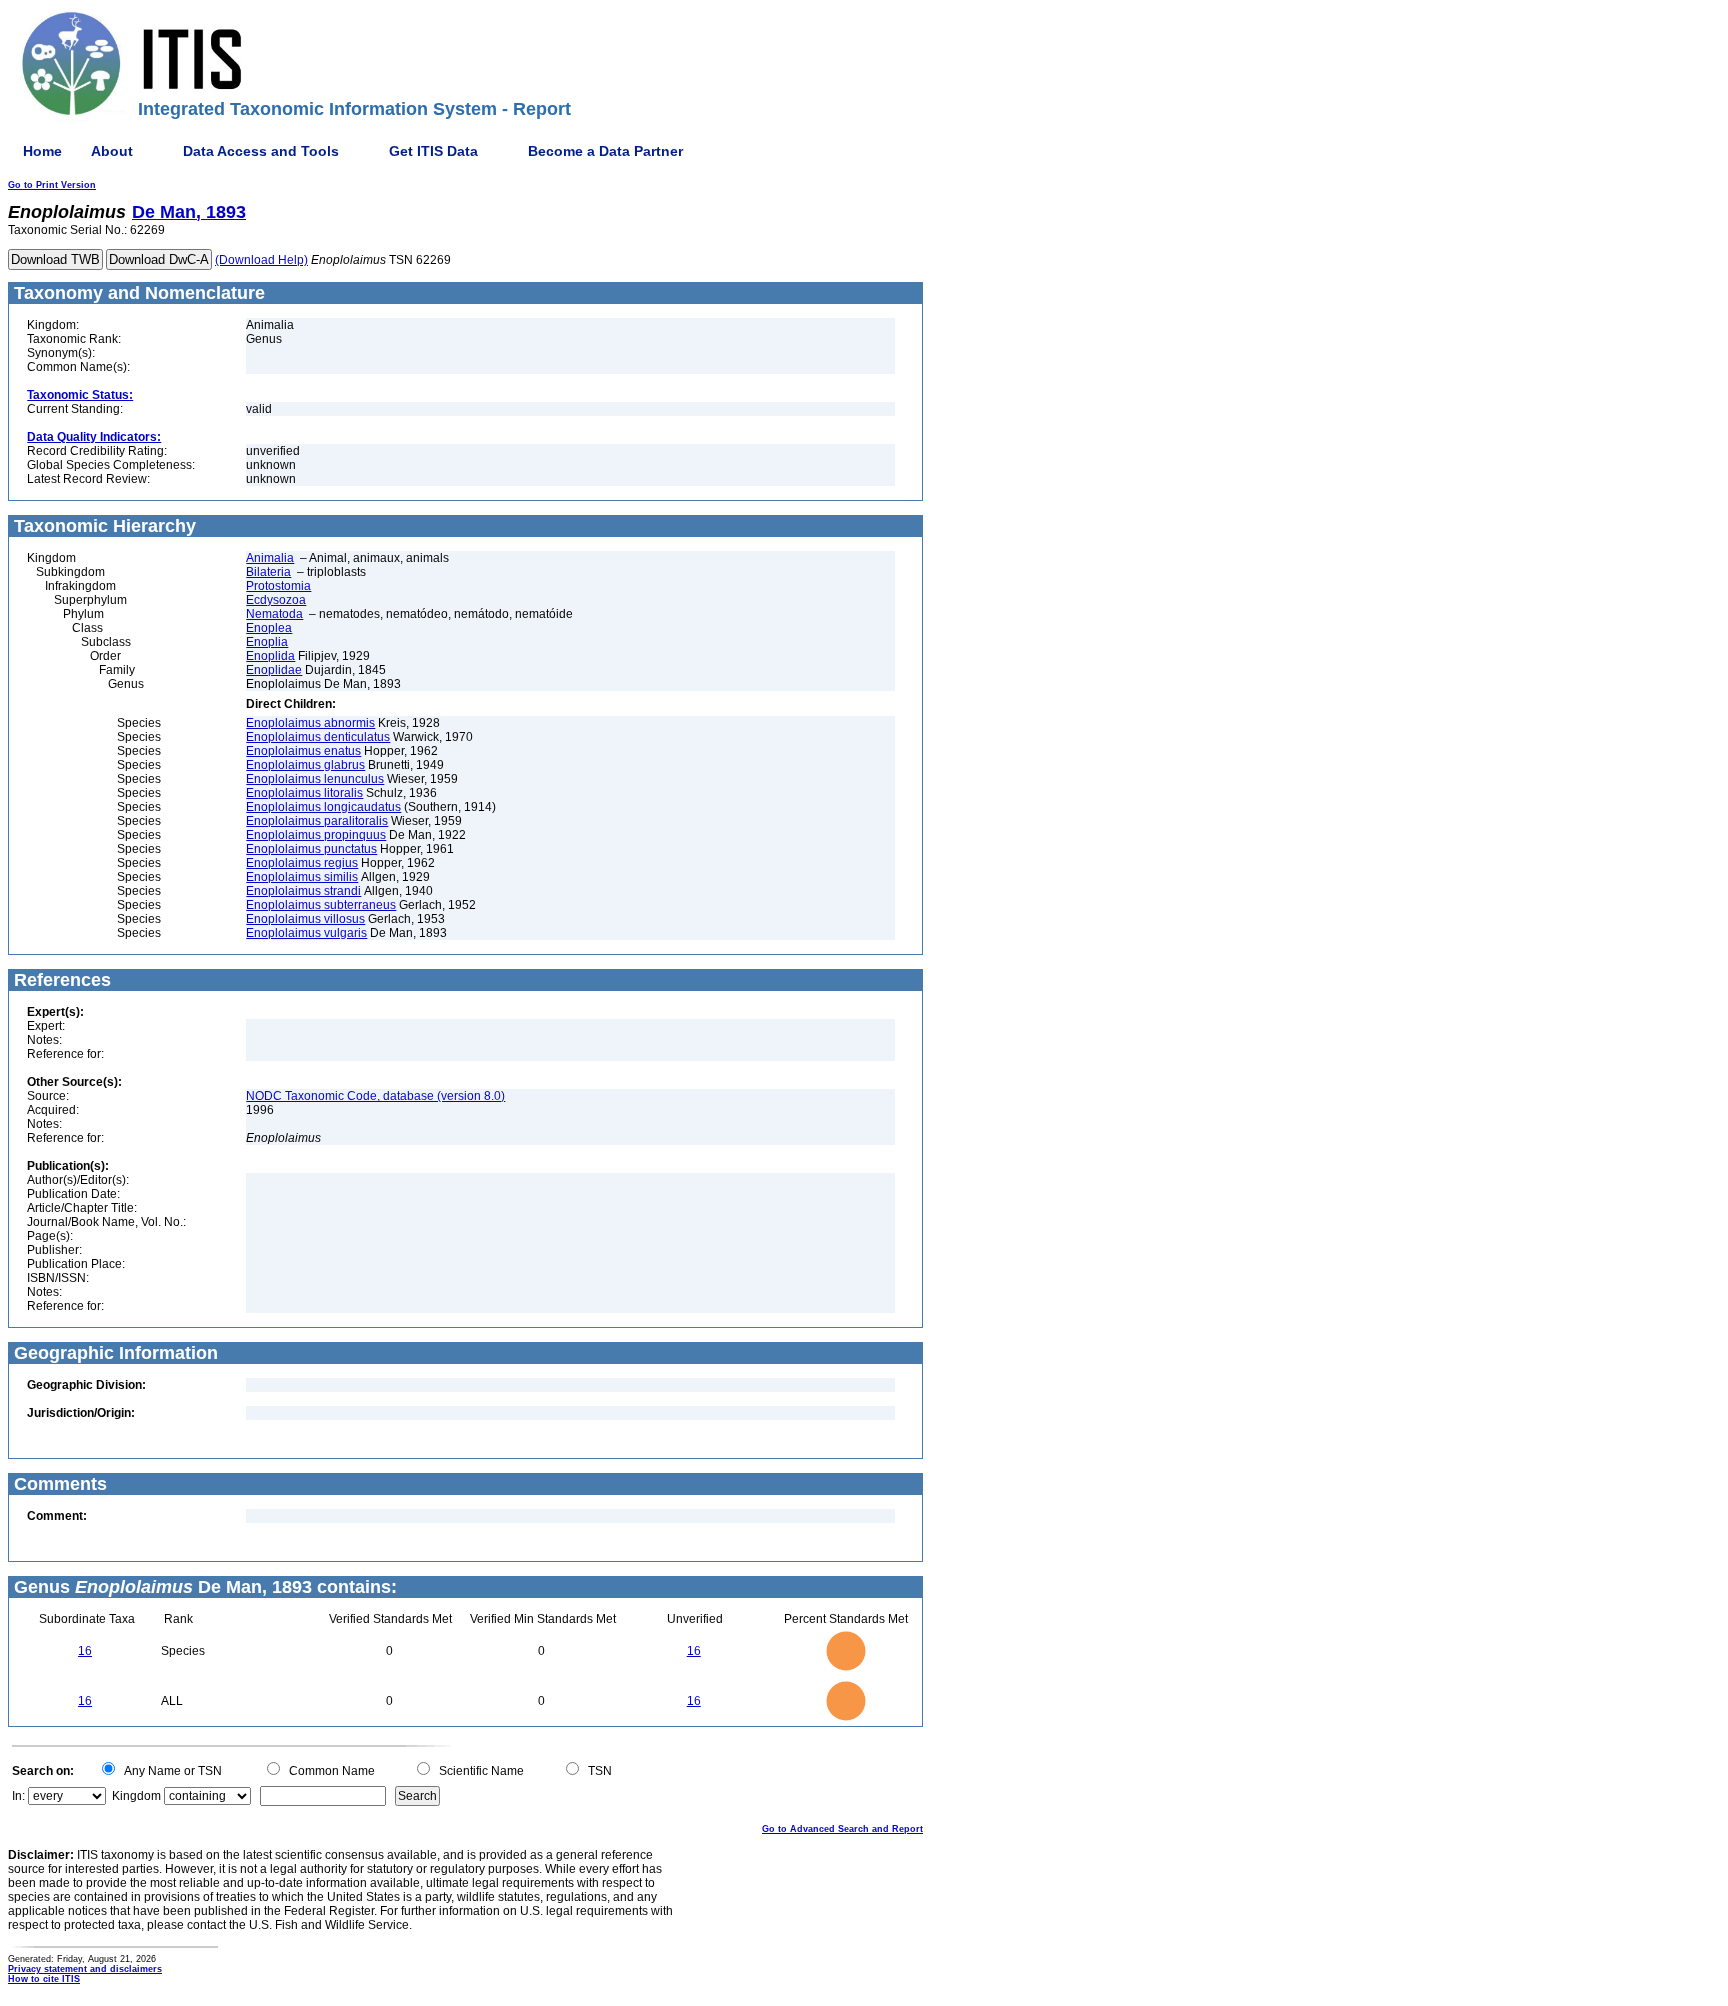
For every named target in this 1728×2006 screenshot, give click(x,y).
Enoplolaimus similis (302, 877)
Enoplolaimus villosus (305, 919)
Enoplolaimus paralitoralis (317, 821)
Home (42, 151)
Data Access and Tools (261, 151)
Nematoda (274, 614)
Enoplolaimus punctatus (311, 849)
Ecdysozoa (276, 600)
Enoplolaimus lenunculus (315, 779)
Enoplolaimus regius (302, 863)
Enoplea (269, 628)
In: (18, 1796)
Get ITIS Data (433, 151)
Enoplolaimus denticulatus (318, 737)
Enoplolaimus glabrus (305, 765)
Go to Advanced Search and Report (842, 1829)
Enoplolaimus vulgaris (306, 933)
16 (85, 1651)
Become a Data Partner (605, 151)
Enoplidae (274, 670)
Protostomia (278, 586)
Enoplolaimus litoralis (304, 793)
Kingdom (136, 1796)
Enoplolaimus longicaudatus (323, 807)
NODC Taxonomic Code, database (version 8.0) (375, 1096)
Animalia (270, 558)
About (112, 151)
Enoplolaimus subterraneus (321, 905)
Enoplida (270, 656)
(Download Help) (261, 260)
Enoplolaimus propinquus (316, 835)
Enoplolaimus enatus (303, 751)
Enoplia (267, 642)
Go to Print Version (52, 185)
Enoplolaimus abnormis (310, 723)
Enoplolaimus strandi (303, 891)
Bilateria (268, 572)
